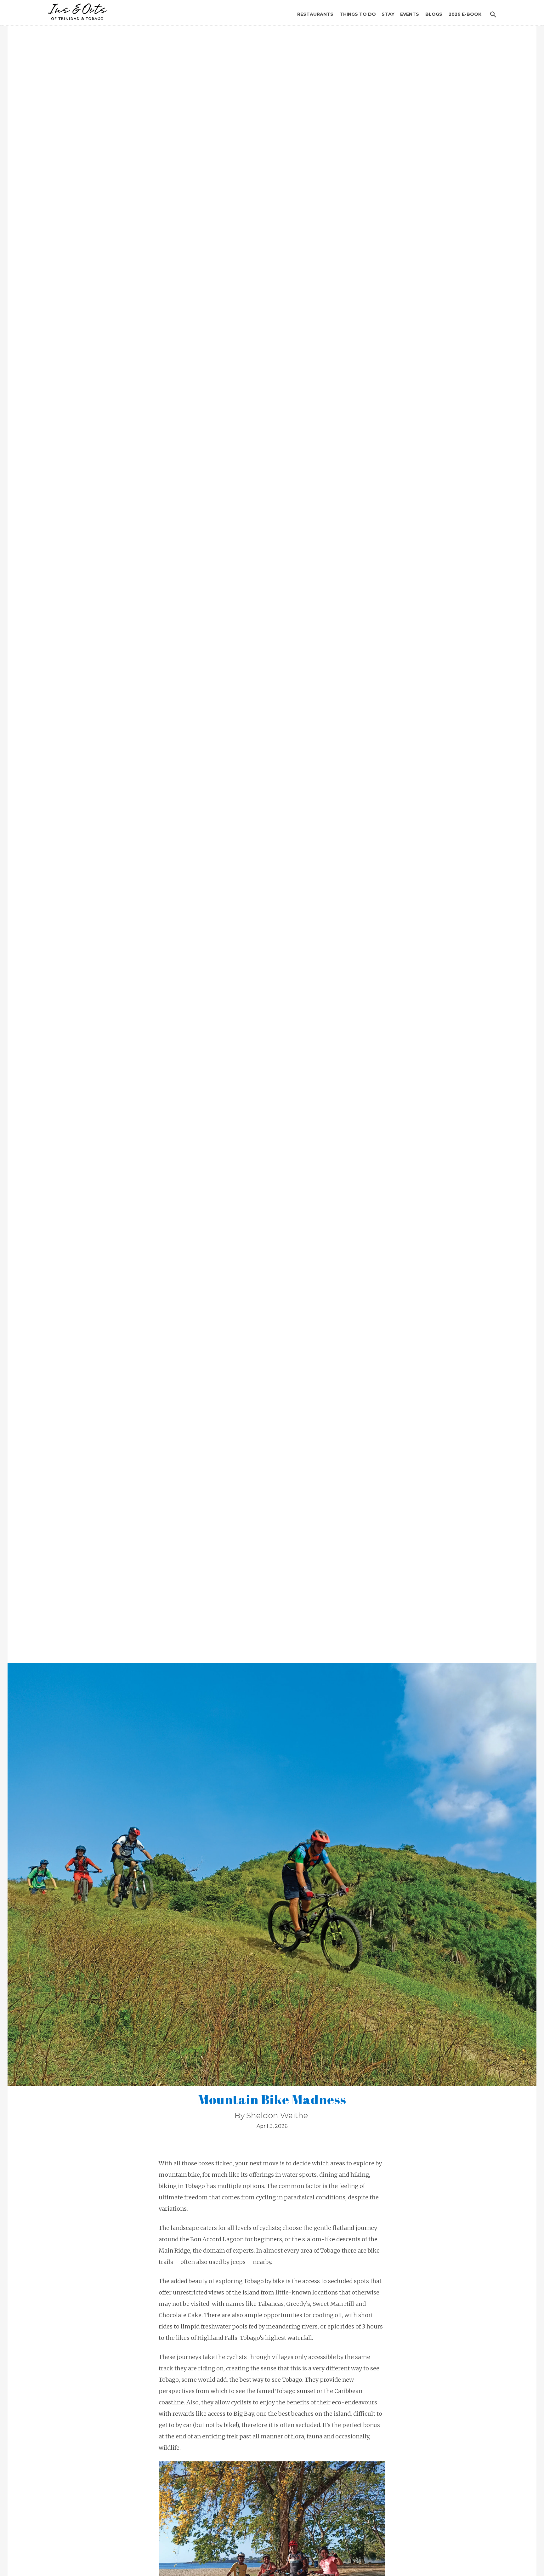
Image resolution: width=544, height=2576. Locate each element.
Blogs (434, 14)
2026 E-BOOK (465, 14)
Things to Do (358, 14)
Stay (388, 14)
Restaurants (315, 14)
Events (410, 14)
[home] (76, 10)
